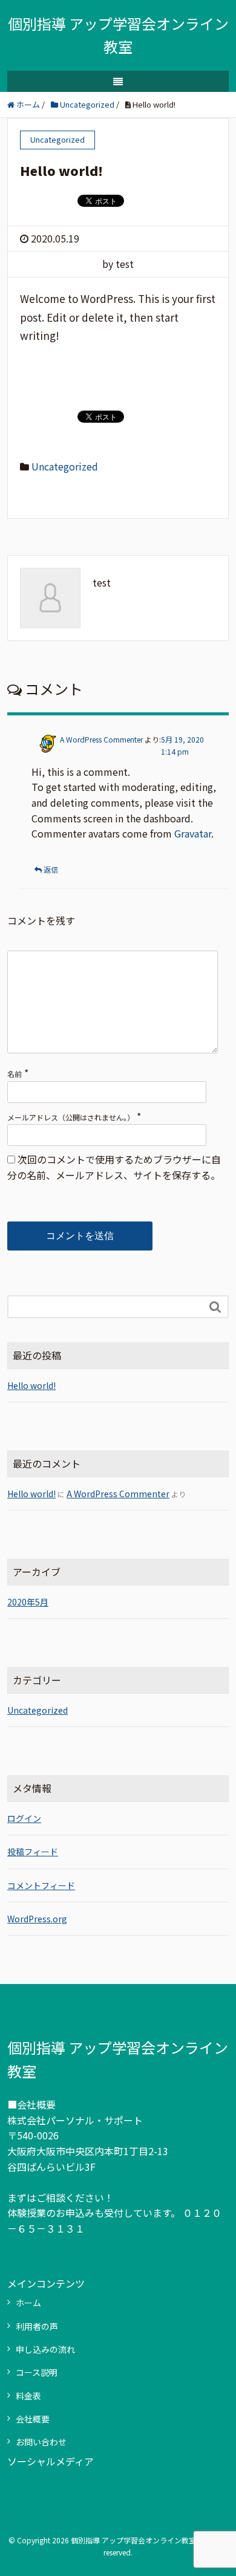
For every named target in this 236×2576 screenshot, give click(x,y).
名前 (15, 1074)
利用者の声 (37, 2326)
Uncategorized (65, 466)
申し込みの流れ (45, 2349)
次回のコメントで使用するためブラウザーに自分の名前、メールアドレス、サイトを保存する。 (114, 1167)
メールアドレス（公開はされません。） (71, 1117)
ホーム (28, 2303)
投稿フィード (33, 1852)
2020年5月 (28, 1602)
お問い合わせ (41, 2442)
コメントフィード (41, 1885)
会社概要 (33, 2419)
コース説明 (37, 2372)
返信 (51, 869)
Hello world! (31, 1385)
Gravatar (193, 833)
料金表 (28, 2396)
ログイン (24, 1818)
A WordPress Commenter (101, 739)
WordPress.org (37, 1919)
